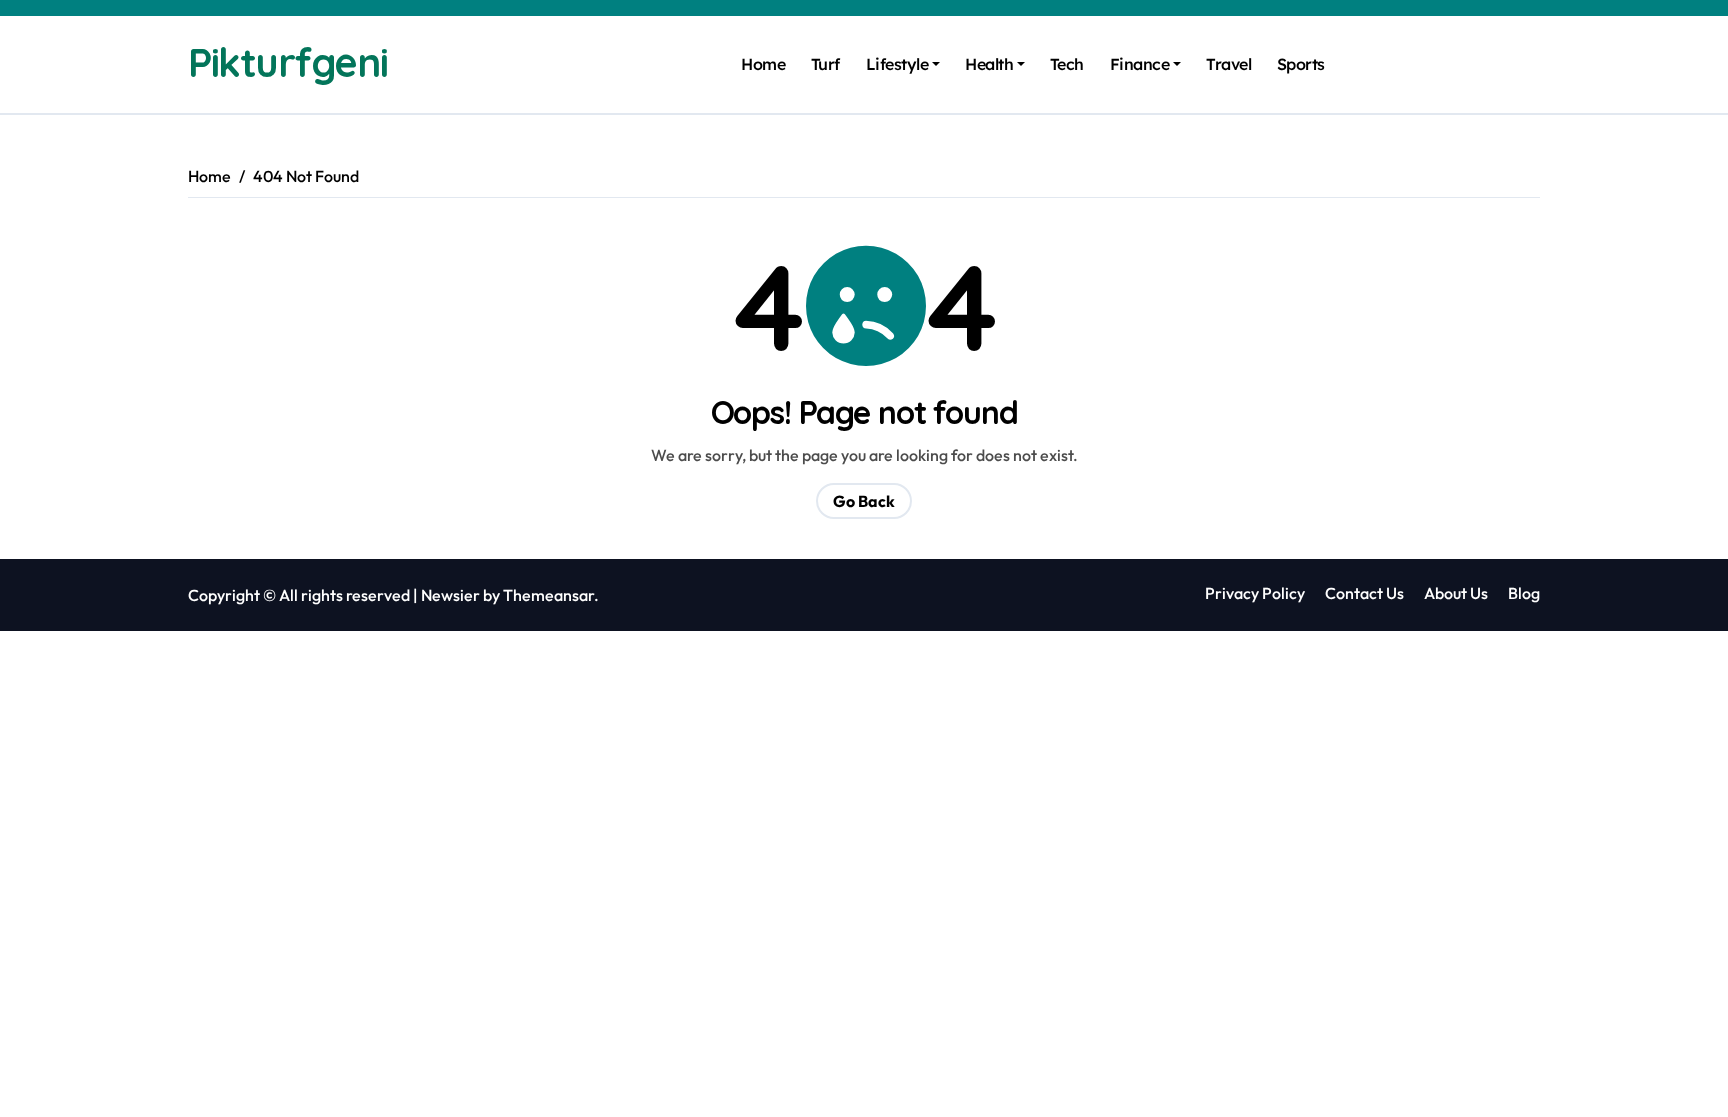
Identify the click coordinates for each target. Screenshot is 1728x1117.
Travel (1228, 64)
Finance (1140, 64)
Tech (1067, 64)
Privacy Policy (1255, 593)
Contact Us (1364, 593)
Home (763, 64)
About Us (1456, 593)
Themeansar (548, 595)
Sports (1301, 64)
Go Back (864, 501)
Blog (1524, 593)
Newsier (450, 595)
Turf (825, 64)
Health (989, 64)
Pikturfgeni (287, 62)
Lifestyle (897, 64)
